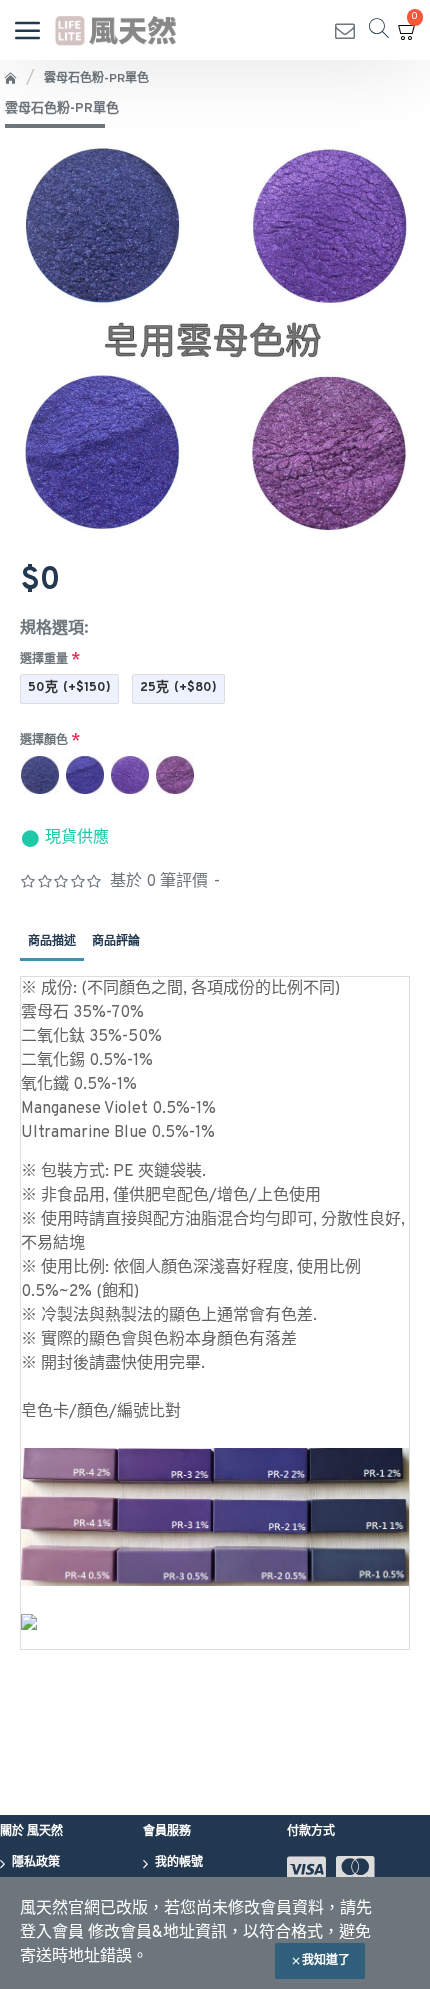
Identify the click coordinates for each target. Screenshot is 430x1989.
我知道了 (326, 1961)
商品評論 (116, 942)
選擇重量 (44, 660)
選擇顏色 (44, 741)
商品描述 (52, 942)
